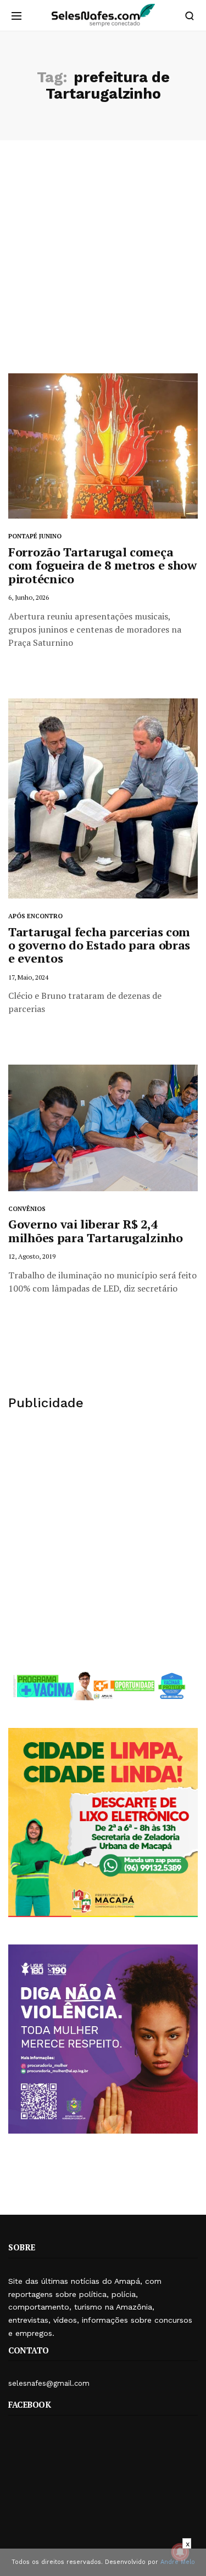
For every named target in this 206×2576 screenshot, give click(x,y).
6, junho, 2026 (29, 597)
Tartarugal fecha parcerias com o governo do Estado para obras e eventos (99, 945)
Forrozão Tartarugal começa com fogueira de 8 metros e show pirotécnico (102, 565)
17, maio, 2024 (28, 977)
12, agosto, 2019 (32, 1256)
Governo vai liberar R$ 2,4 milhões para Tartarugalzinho (96, 1230)
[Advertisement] (103, 265)
